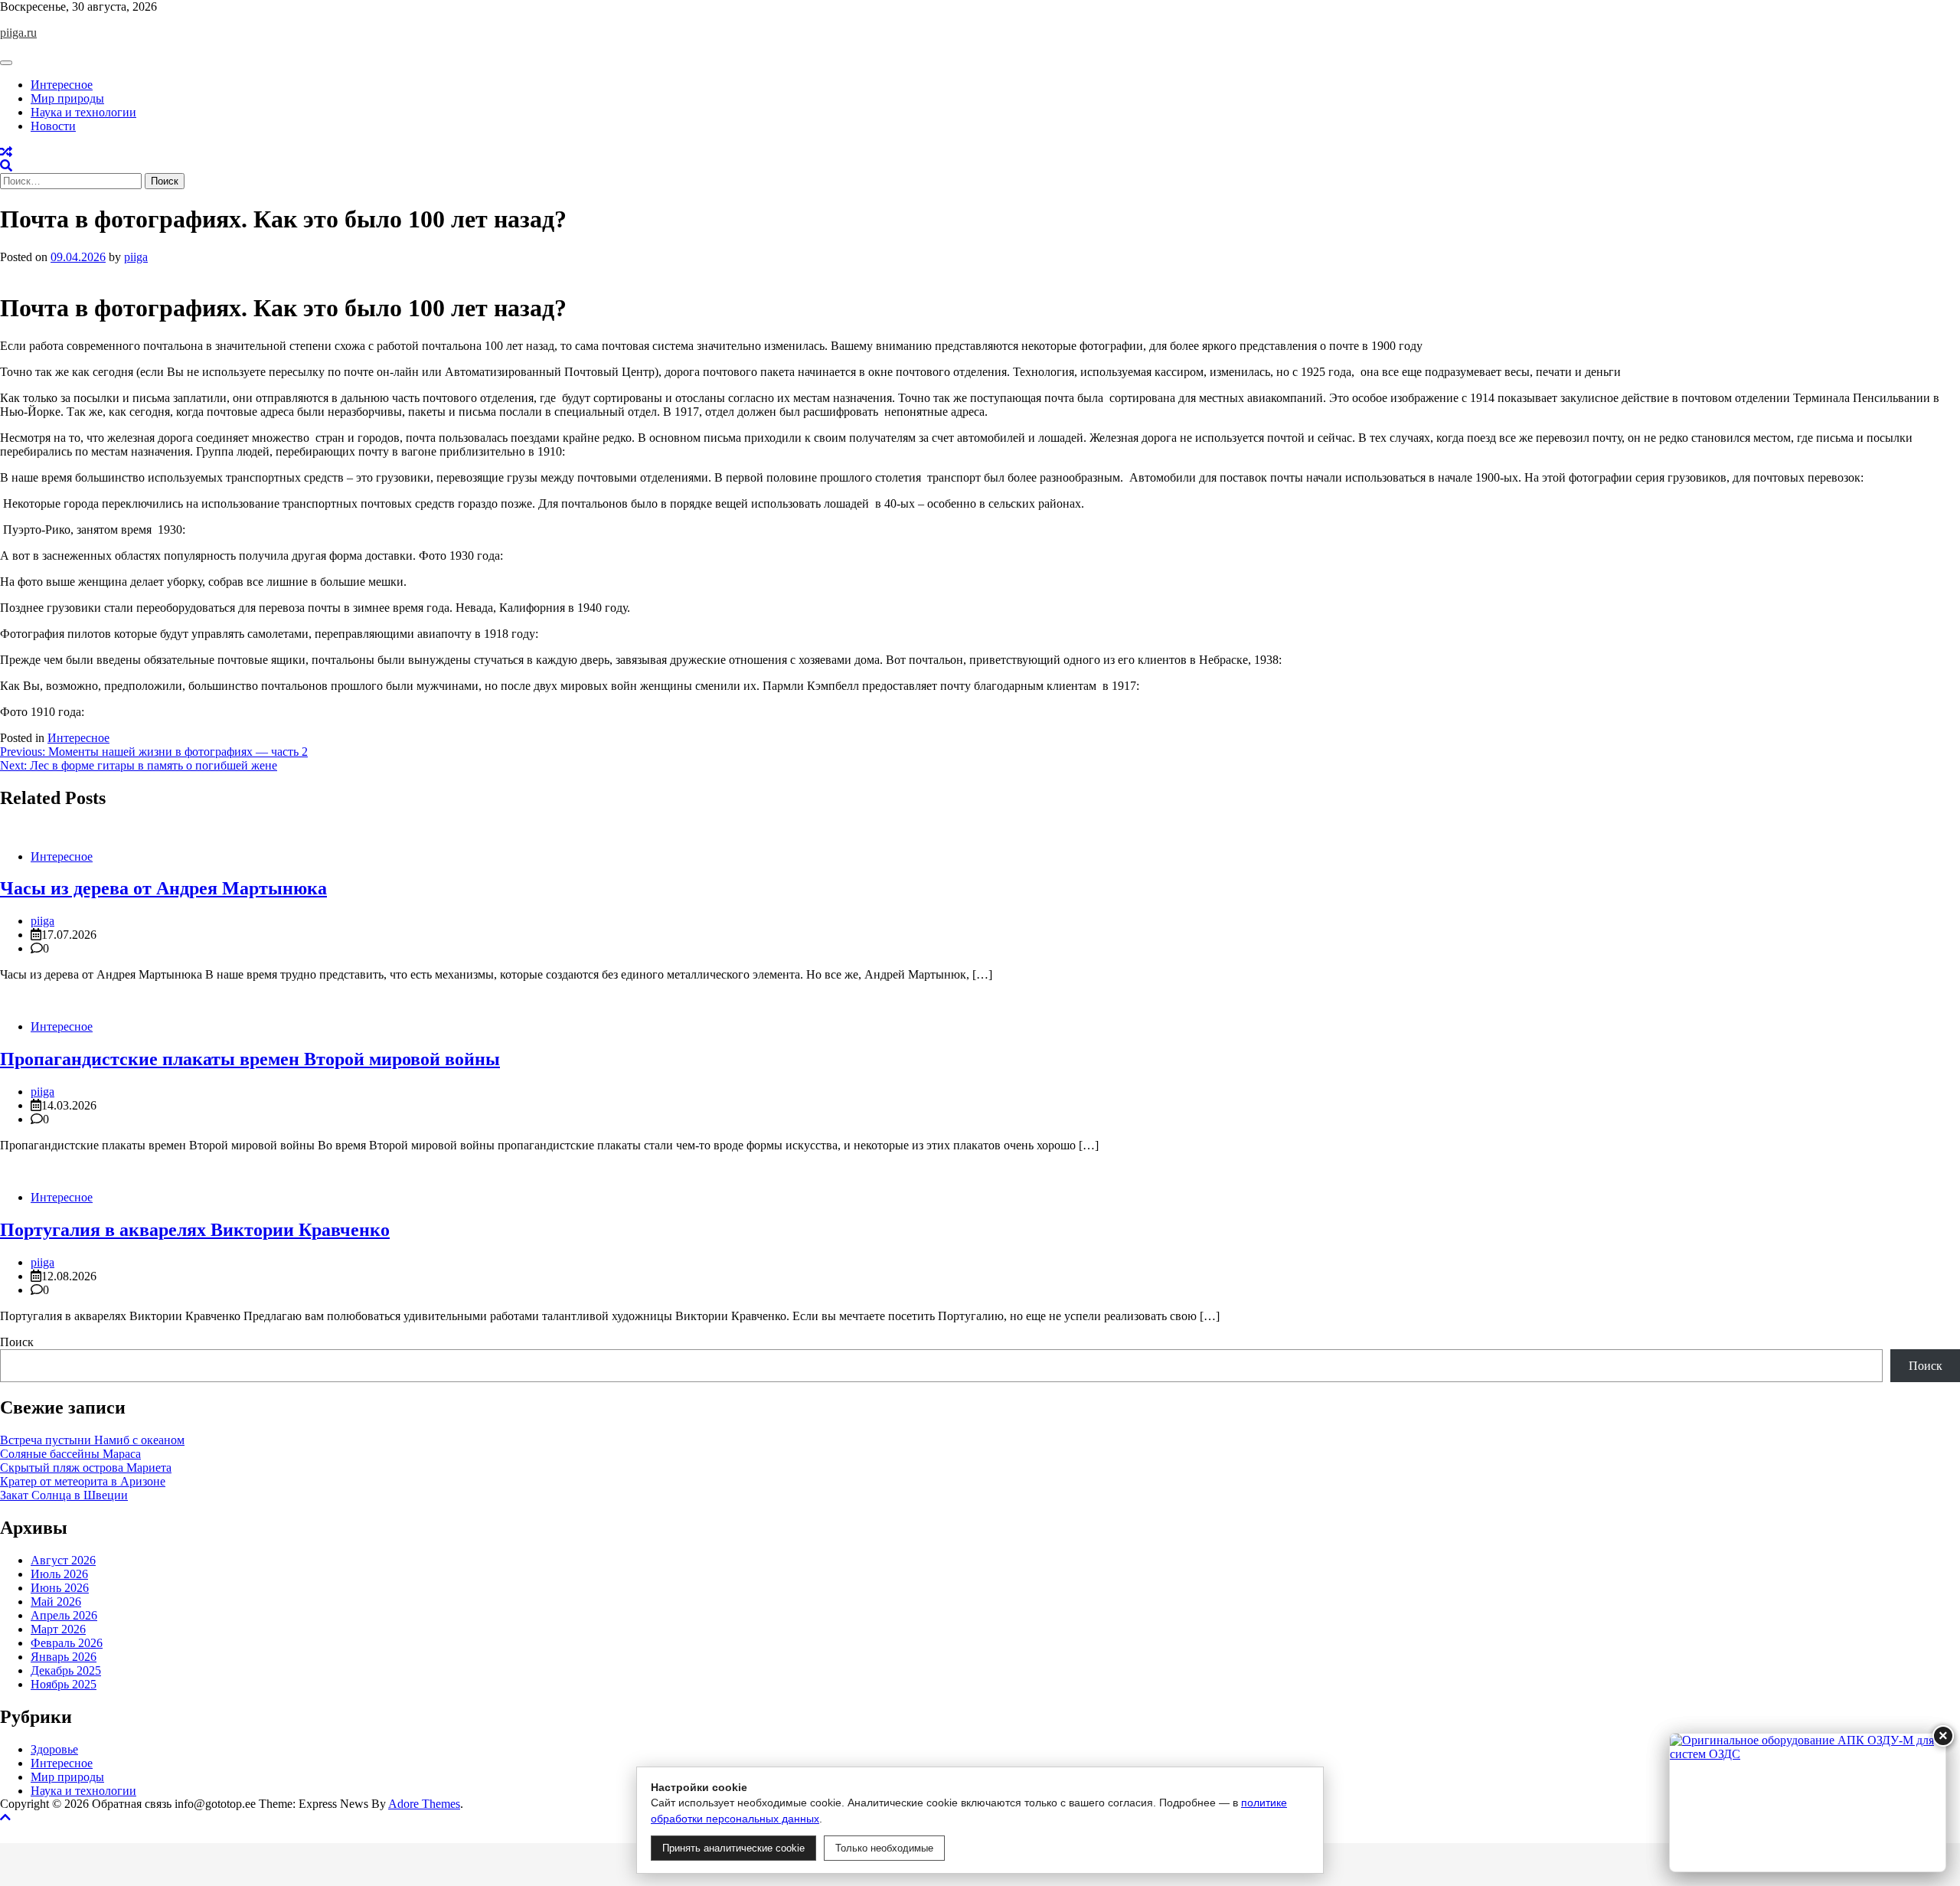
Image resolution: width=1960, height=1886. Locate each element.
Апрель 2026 (64, 1615)
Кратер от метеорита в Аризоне (83, 1481)
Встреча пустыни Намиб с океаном (92, 1440)
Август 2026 (63, 1560)
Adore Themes (424, 1804)
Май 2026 (56, 1602)
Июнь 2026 (60, 1588)
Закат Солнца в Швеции (64, 1495)
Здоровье (54, 1749)
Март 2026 (58, 1629)
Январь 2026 (64, 1657)
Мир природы (67, 98)
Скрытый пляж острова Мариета (86, 1468)
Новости (53, 126)
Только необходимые (884, 1848)
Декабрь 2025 (66, 1670)
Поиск (17, 1342)
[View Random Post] (6, 152)
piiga (136, 257)
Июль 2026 (59, 1574)
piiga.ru (18, 33)
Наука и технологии (83, 112)
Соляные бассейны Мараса (70, 1454)
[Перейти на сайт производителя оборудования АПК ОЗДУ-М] (1808, 1803)
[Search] (6, 166)
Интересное (62, 85)
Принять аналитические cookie (733, 1848)
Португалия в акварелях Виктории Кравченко (195, 1230)
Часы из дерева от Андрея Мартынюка (163, 888)
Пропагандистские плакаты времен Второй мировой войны (250, 1059)
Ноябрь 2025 (64, 1684)
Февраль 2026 (67, 1643)
